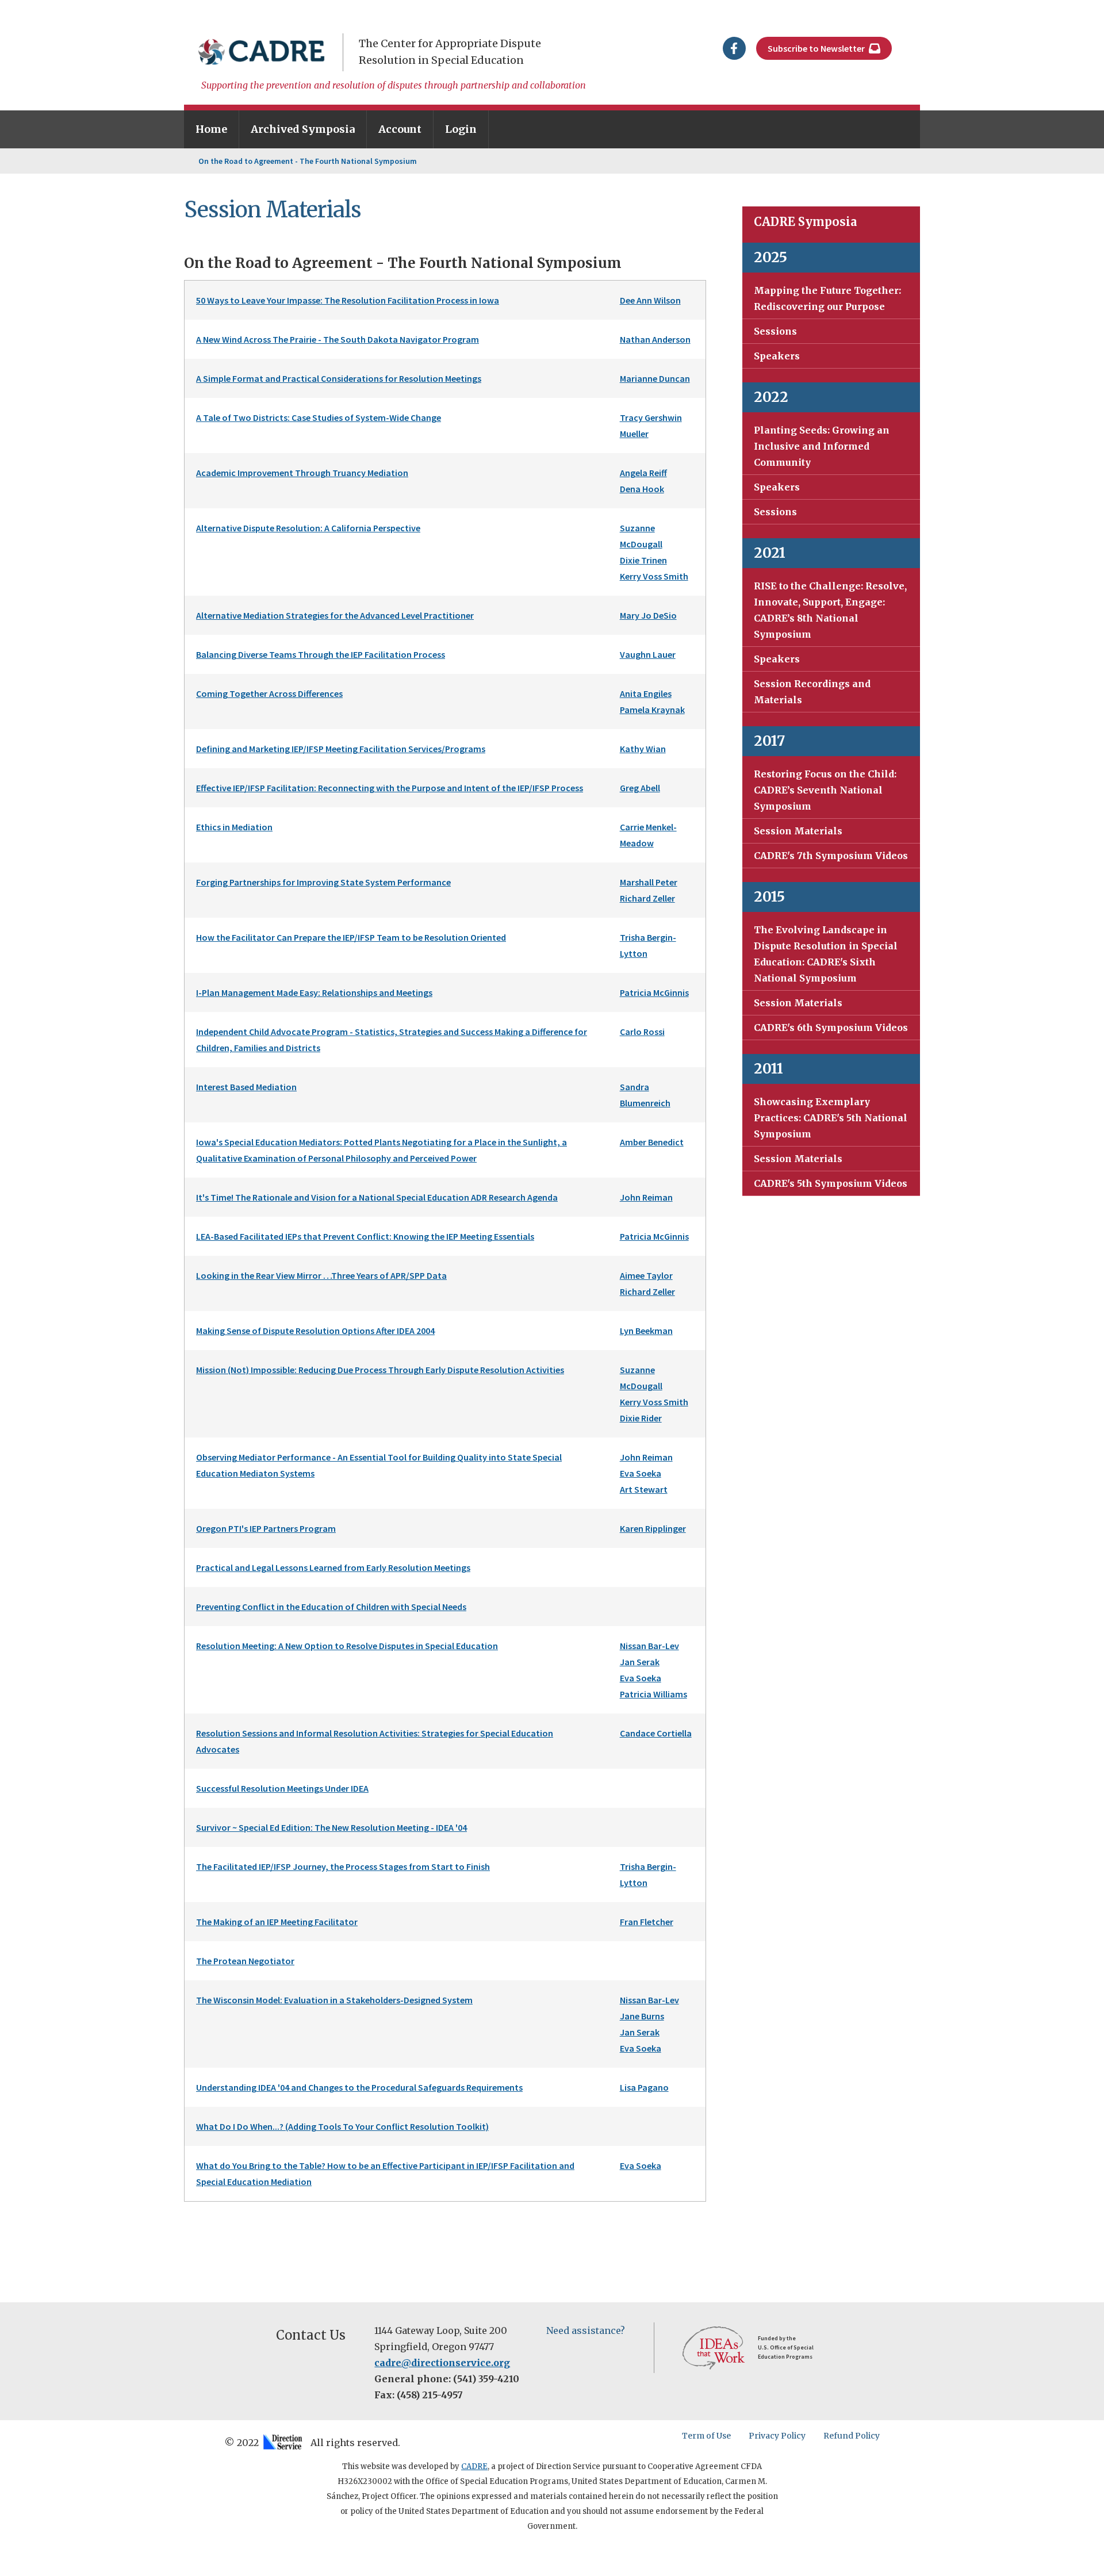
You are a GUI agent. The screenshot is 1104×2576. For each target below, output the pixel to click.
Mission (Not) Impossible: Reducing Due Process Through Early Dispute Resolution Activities (380, 1370)
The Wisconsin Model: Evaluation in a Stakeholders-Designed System (334, 2000)
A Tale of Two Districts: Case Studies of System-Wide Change (319, 417)
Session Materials (798, 831)
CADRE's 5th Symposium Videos (831, 1183)
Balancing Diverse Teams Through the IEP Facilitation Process (321, 654)
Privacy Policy (777, 2436)
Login (461, 129)
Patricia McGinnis (654, 992)
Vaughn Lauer (648, 654)
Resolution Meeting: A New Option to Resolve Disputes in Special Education (347, 1646)
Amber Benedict (652, 1142)
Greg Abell (640, 788)
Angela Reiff (643, 473)
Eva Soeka (641, 1473)
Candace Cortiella (656, 1733)
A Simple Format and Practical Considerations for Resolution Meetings (339, 378)
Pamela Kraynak (652, 710)
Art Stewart (644, 1489)
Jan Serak (640, 1662)
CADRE (474, 2466)
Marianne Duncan (655, 378)
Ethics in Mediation (234, 827)
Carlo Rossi (642, 1032)
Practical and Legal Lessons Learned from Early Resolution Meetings (333, 1567)
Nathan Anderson (655, 339)
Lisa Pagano (644, 2087)
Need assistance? (586, 2330)
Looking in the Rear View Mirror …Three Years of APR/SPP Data (321, 1275)
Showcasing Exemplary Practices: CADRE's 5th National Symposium (831, 1118)
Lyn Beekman (646, 1331)
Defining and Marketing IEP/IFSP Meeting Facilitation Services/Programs (341, 749)
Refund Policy (852, 2436)
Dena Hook (642, 489)
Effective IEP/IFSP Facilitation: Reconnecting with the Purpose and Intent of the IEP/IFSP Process (390, 788)
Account (400, 129)
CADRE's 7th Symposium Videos (831, 856)
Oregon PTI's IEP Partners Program (266, 1528)
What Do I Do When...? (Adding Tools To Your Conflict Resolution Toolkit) (342, 2126)
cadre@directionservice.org (442, 2363)
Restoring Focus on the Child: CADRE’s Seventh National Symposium (825, 790)
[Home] (262, 52)
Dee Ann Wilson (650, 300)
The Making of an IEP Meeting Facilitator (277, 1922)
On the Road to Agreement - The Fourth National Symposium (308, 161)
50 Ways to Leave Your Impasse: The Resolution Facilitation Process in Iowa (348, 300)
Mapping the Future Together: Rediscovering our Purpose (827, 298)
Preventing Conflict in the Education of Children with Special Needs (331, 1607)
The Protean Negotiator (245, 1961)
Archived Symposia (303, 129)
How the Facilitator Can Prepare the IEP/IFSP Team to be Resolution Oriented (351, 937)
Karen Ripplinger (653, 1528)
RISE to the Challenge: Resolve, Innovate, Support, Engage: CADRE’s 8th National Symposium (830, 610)
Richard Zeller (647, 898)
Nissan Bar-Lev (649, 1646)
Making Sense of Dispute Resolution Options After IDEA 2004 (315, 1331)
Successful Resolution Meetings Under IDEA (282, 1788)
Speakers (777, 356)
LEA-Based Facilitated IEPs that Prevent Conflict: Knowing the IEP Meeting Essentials (365, 1236)
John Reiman (646, 1197)
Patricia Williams (653, 1694)
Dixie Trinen (643, 560)
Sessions (775, 331)
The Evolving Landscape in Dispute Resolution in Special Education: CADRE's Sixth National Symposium (826, 954)
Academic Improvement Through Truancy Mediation (302, 473)
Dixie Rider (641, 1418)
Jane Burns (642, 2016)
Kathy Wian (643, 749)
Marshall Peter (649, 882)
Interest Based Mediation (246, 1087)
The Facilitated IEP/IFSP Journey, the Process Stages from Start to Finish (343, 1866)
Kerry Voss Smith (654, 576)
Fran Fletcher (647, 1922)
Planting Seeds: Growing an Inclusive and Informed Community (822, 446)
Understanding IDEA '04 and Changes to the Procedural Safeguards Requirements (359, 2087)
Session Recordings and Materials (812, 692)
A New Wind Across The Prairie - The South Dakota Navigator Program (338, 339)
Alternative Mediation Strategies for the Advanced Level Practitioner (335, 615)
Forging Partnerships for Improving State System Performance (323, 882)
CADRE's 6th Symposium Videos (831, 1028)
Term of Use (706, 2436)
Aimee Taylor (646, 1275)
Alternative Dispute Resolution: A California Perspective (308, 528)
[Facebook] (734, 47)
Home (211, 129)
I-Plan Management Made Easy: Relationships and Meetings (314, 992)
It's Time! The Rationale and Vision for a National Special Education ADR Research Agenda (377, 1197)
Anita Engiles (646, 693)
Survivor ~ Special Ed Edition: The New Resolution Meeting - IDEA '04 (331, 1827)
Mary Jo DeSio (648, 615)
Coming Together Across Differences (269, 693)
